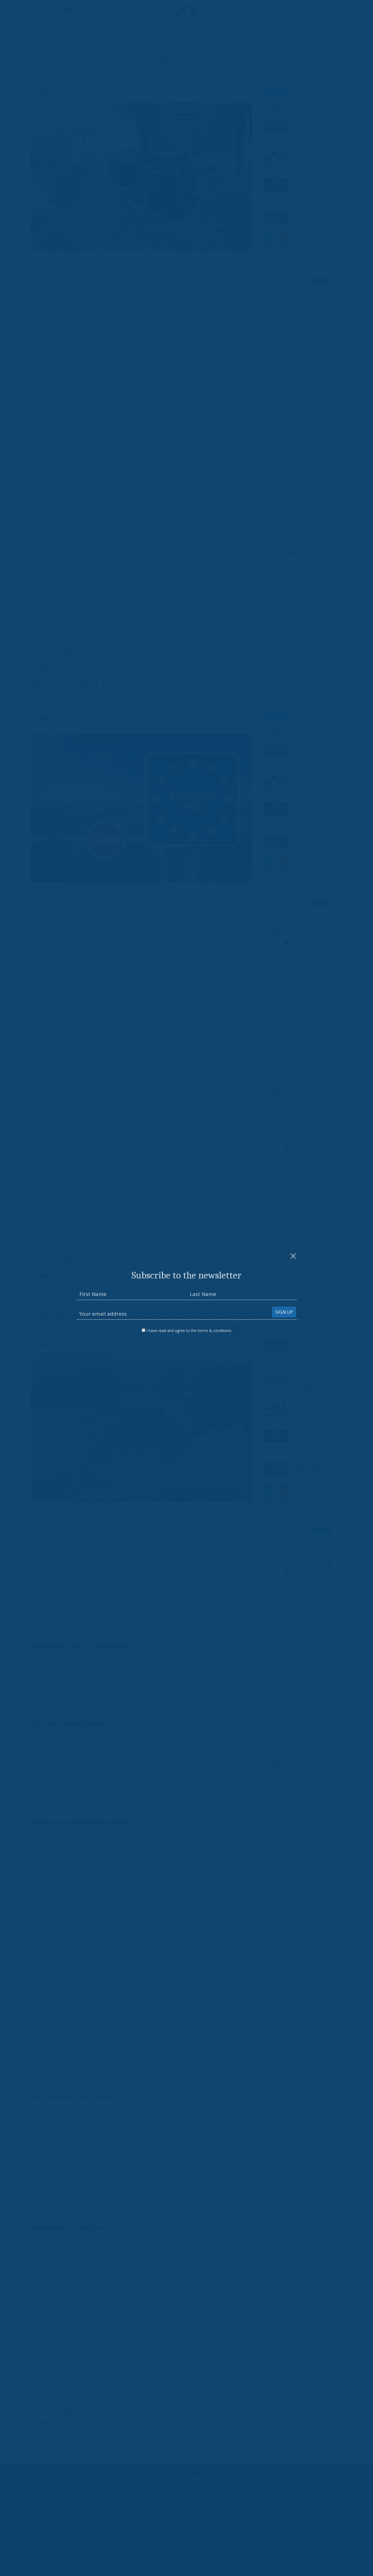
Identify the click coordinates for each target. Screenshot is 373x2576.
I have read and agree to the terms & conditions (189, 1331)
